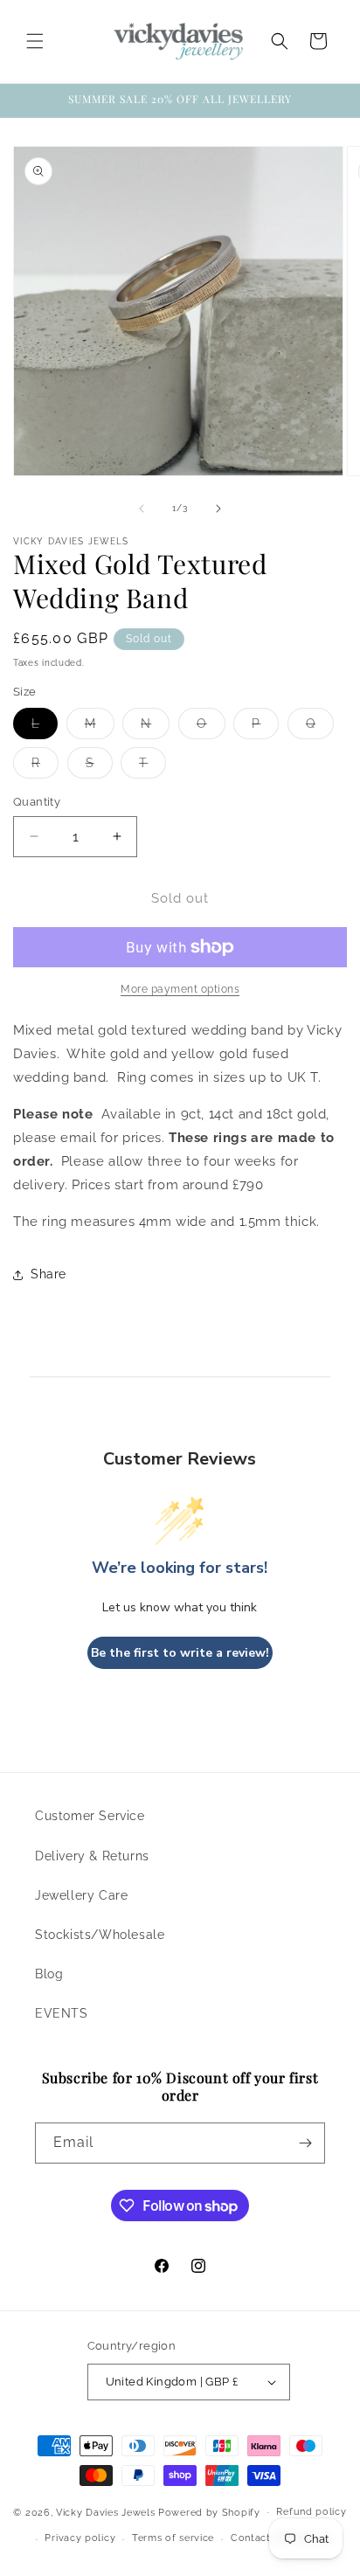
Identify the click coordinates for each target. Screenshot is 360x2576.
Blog (49, 1974)
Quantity (37, 802)
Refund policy (311, 2512)
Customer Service (90, 1816)
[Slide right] (218, 509)
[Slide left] (142, 509)
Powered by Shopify (209, 2512)
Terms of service (173, 2538)
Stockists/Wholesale (100, 1935)
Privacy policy (80, 2538)
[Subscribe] (305, 2143)
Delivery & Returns (92, 1856)
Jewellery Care (81, 1895)
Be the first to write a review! (180, 1653)
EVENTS (62, 2013)
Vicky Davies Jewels (105, 2512)
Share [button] (48, 1274)
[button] (35, 41)
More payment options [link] (180, 989)
